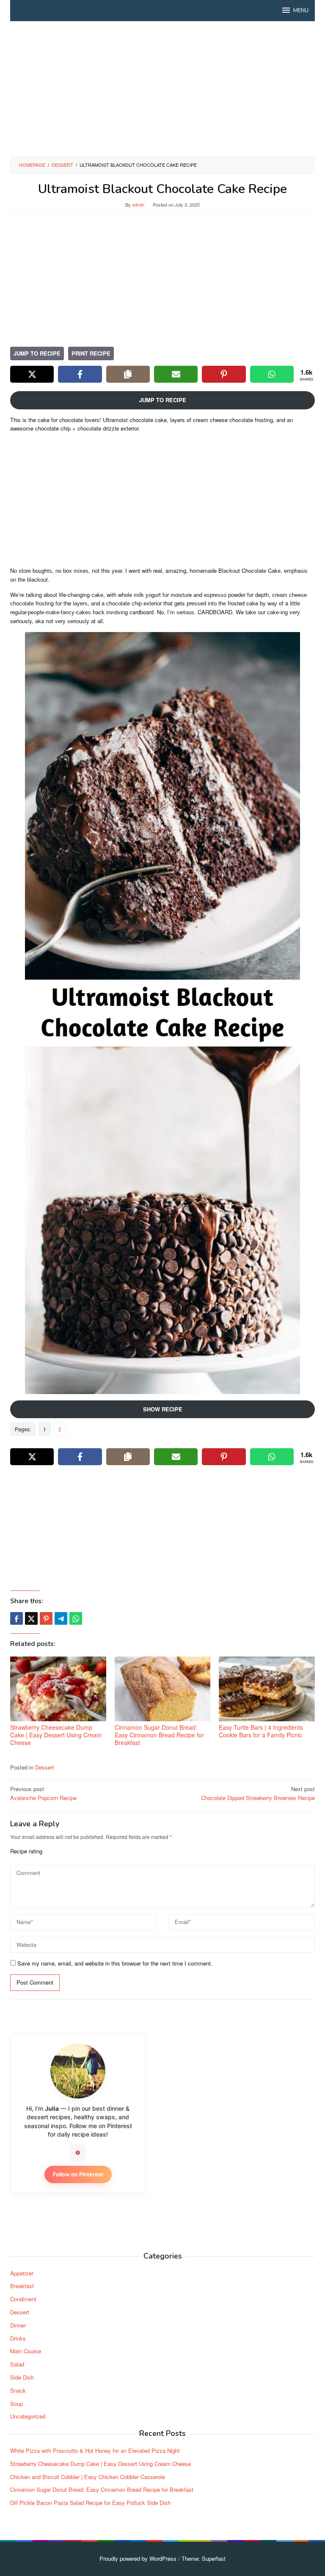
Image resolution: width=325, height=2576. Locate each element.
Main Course (26, 2351)
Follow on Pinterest (78, 2174)
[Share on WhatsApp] (272, 374)
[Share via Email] (176, 374)
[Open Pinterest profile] (78, 2153)
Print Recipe (91, 353)
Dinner (18, 2325)
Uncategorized (28, 2416)
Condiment (23, 2299)
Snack (18, 2390)
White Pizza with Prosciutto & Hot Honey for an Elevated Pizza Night (95, 2450)
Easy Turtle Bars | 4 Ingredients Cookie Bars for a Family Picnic (261, 1731)
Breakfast (22, 2286)
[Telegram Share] (61, 1618)
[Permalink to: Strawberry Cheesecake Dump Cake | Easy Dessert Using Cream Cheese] (58, 1689)
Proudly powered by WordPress (138, 2558)
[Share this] (17, 1618)
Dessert (45, 1767)
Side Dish (22, 2377)
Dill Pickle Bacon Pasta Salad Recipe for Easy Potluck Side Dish (90, 2503)
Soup (17, 2403)
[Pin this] (46, 1618)
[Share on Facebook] (80, 374)
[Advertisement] (162, 89)
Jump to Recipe (37, 353)
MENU (301, 11)
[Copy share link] (128, 374)
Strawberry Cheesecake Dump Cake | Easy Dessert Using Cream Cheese (56, 1735)
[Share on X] (32, 374)
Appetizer (22, 2273)
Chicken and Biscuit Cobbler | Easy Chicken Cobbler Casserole (88, 2477)
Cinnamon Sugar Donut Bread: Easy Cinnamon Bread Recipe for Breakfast (159, 1735)
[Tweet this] (31, 1618)
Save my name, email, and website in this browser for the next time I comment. (115, 1963)
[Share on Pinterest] (224, 374)
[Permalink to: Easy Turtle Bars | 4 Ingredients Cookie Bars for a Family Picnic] (267, 1689)
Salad (17, 2364)
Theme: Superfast (204, 2558)
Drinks (18, 2338)
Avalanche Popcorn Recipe (43, 1793)
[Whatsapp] (76, 1618)
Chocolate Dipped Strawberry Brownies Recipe (258, 1793)
